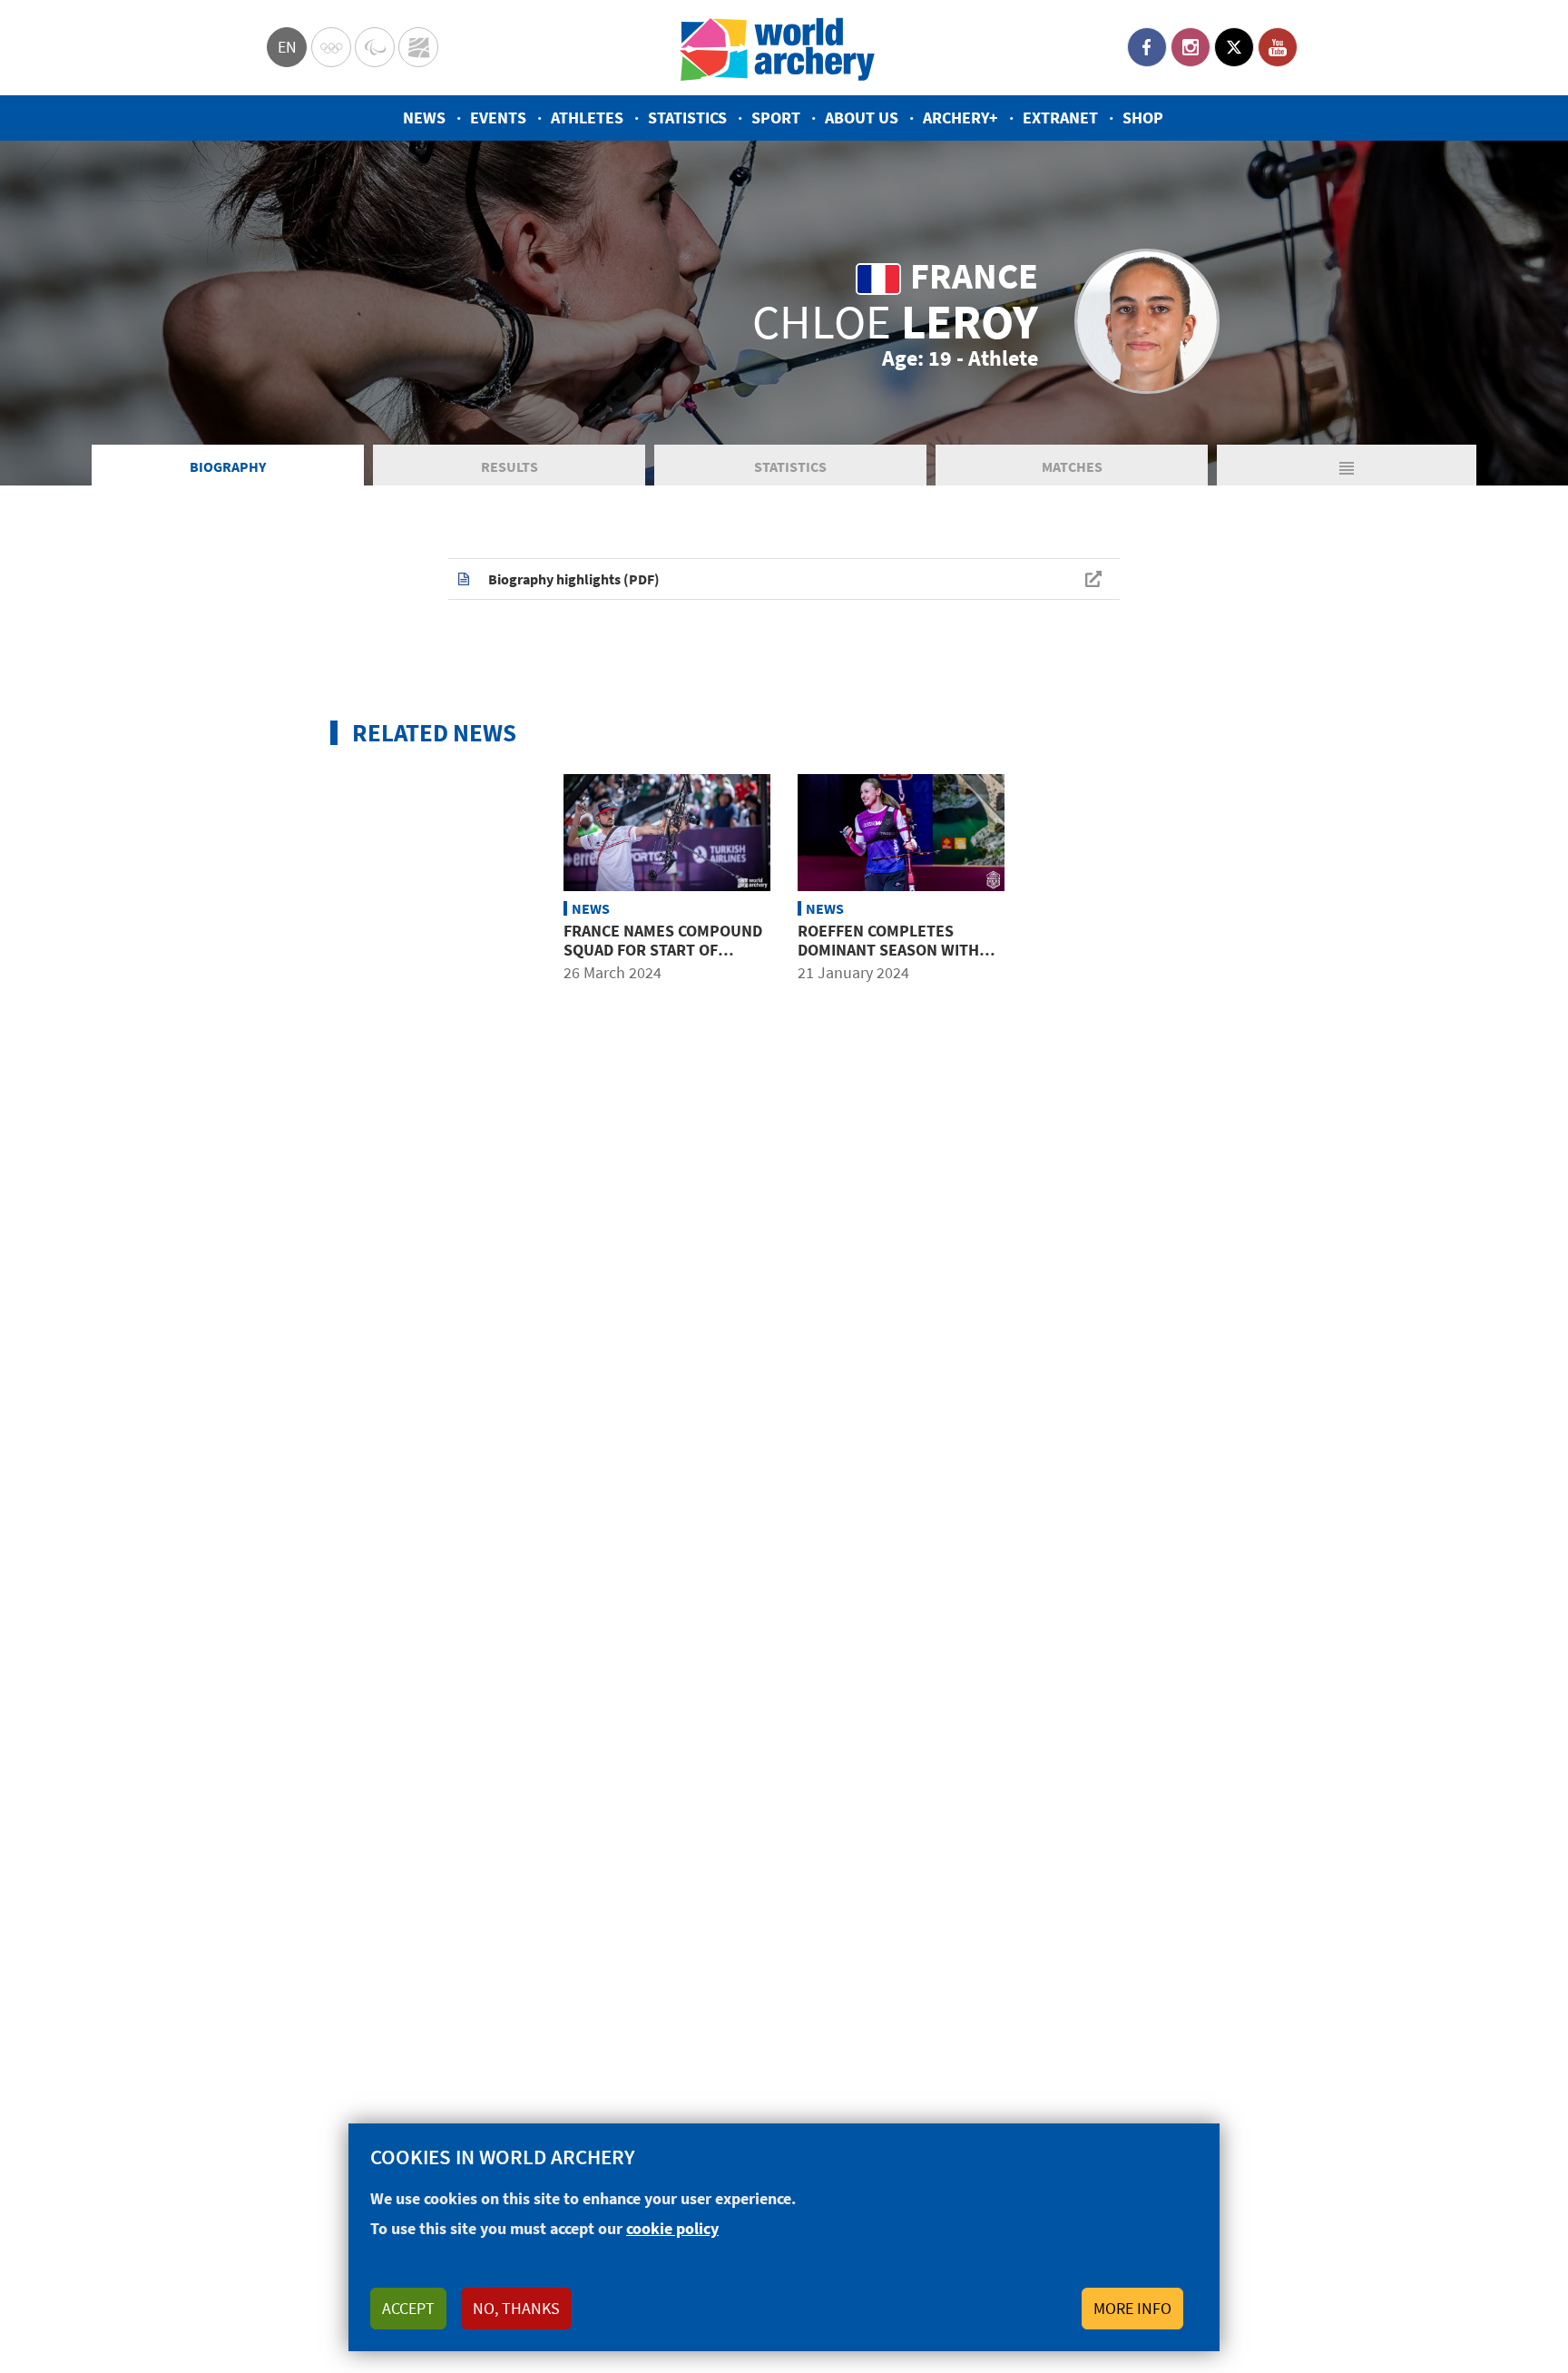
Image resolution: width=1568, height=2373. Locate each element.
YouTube (1278, 47)
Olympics (331, 47)
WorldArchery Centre (418, 47)
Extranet (1060, 118)
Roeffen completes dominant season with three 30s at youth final (897, 950)
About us (862, 118)
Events (498, 118)
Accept (408, 2308)
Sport (776, 118)
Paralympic (375, 47)
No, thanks (516, 2308)
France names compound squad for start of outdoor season (663, 950)
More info (1132, 2308)
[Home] (778, 48)
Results (510, 466)
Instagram (1191, 47)
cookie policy (672, 2228)
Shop (1143, 118)
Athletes (587, 118)
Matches (1072, 466)
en (287, 47)
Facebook (1147, 47)
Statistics (687, 118)
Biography (228, 466)
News (424, 118)
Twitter (1234, 47)
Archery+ (960, 118)
